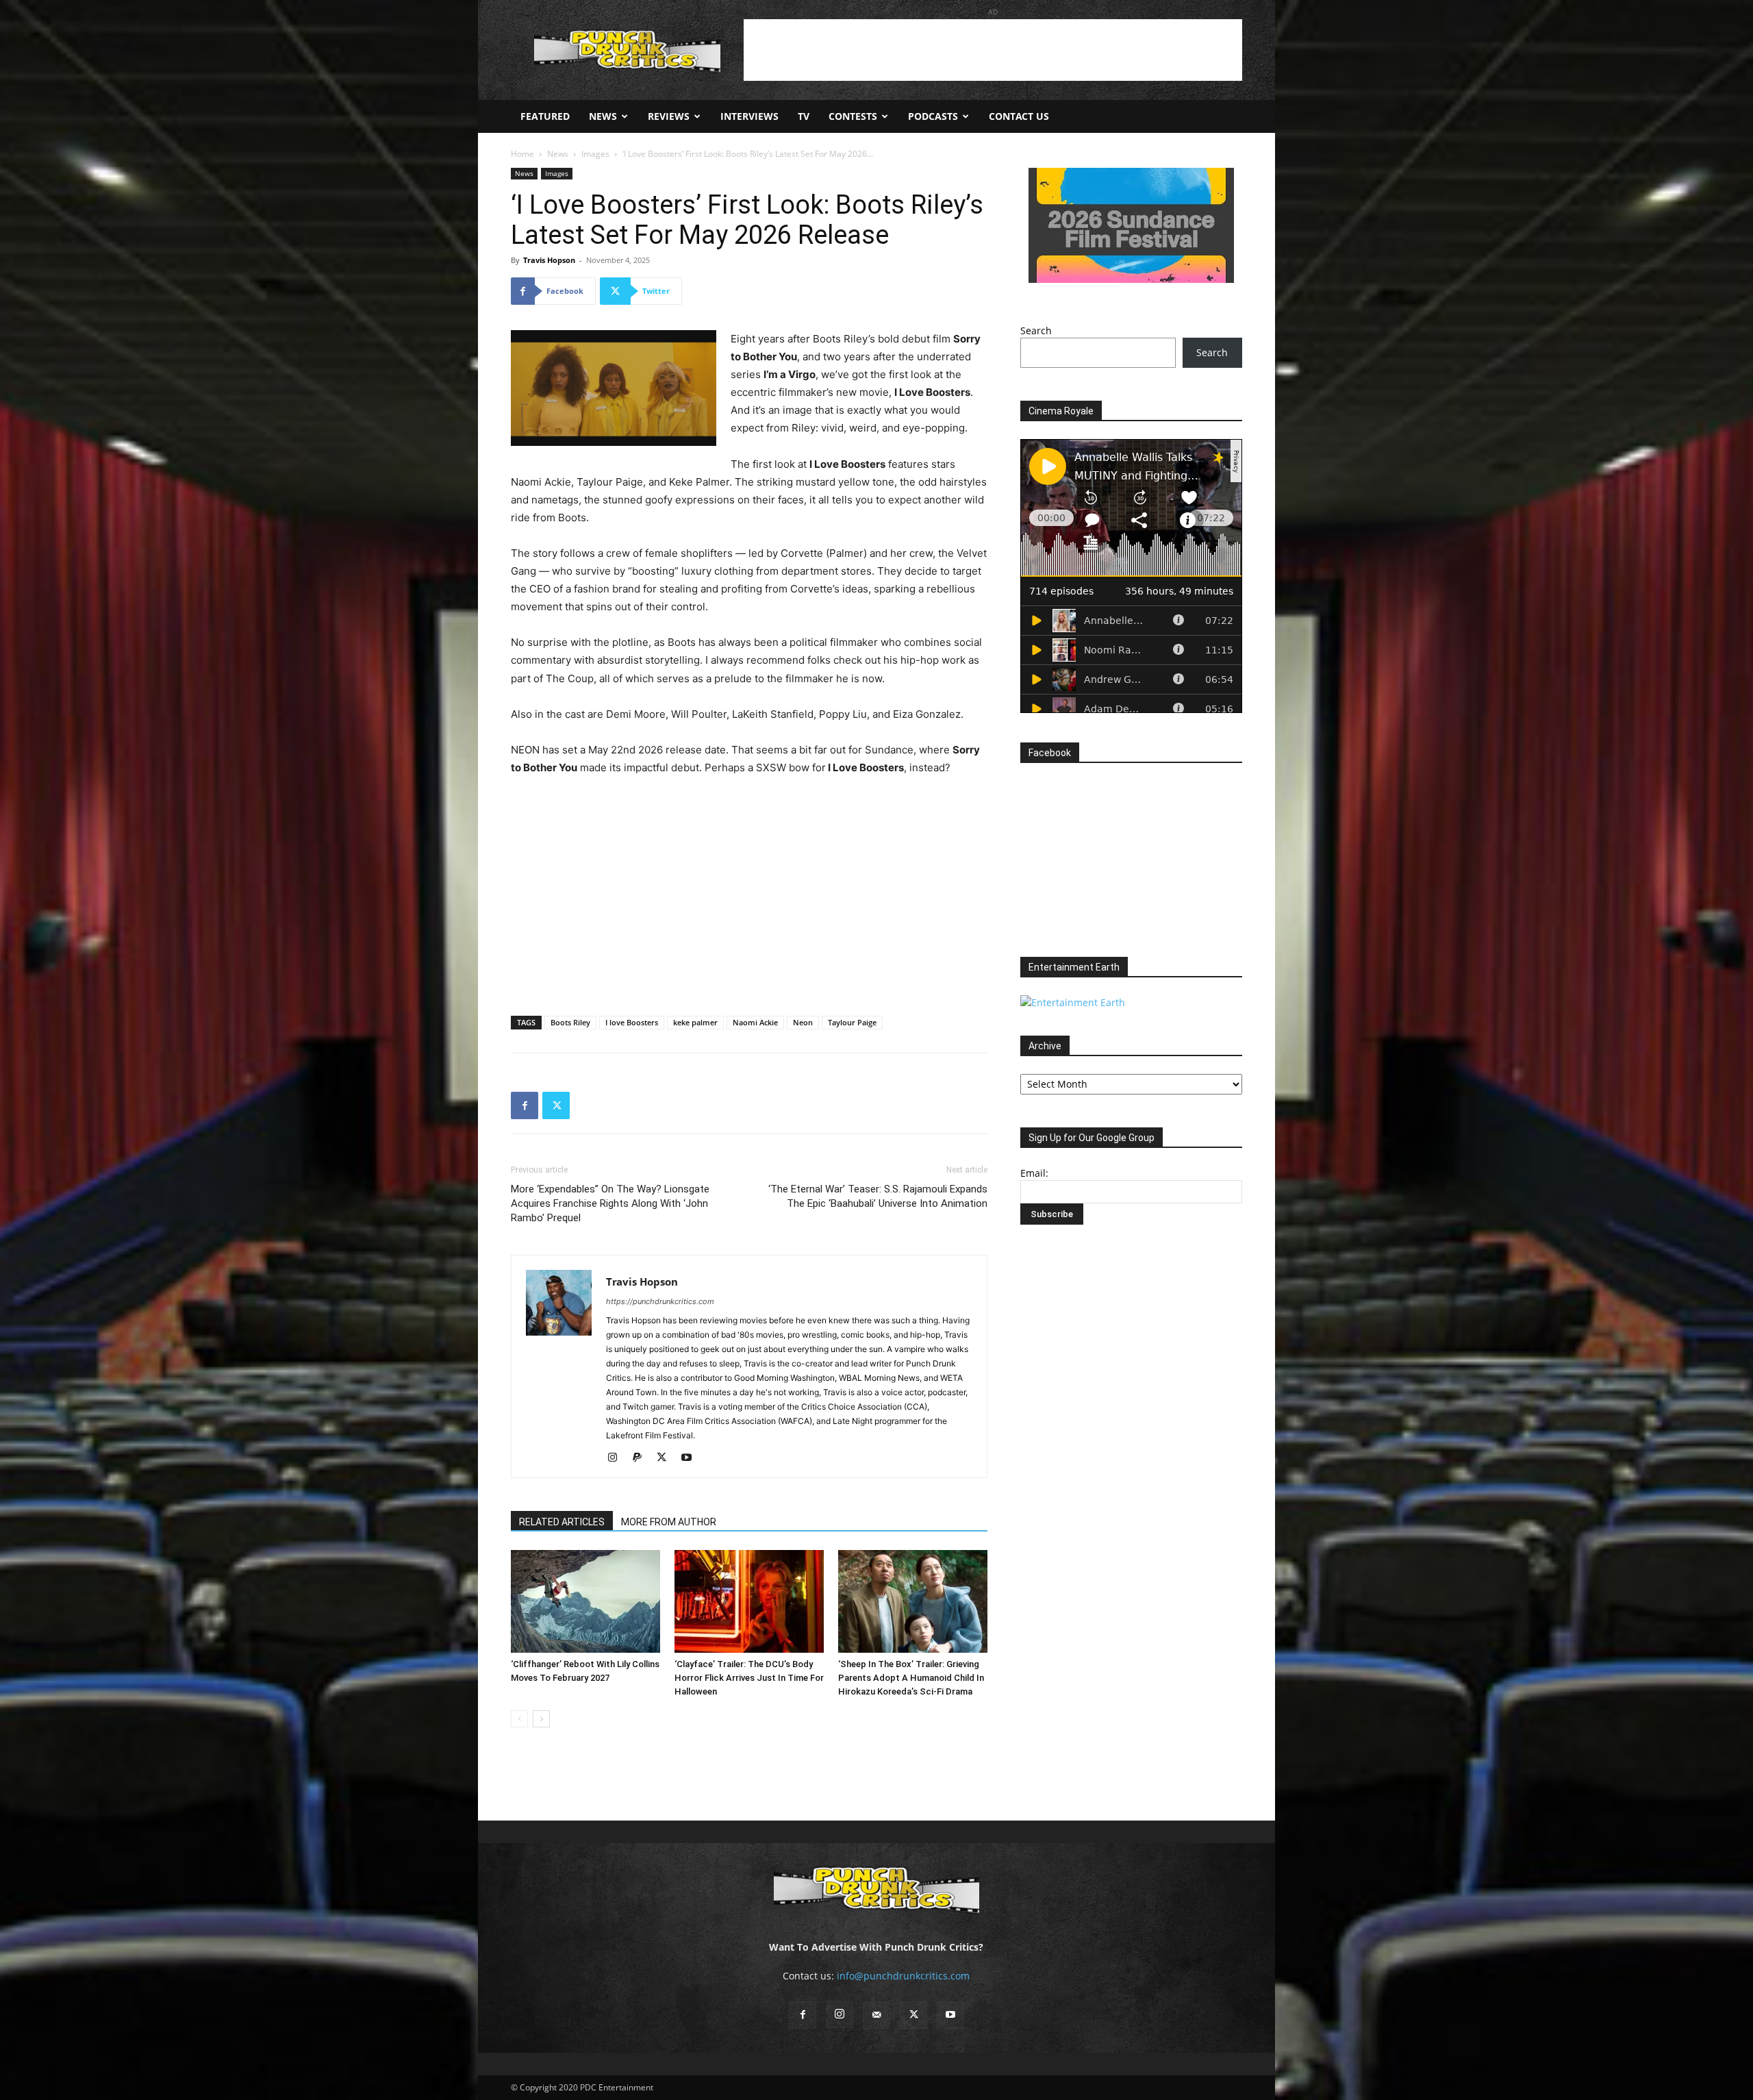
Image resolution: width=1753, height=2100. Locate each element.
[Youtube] (691, 1458)
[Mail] (876, 2015)
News (603, 116)
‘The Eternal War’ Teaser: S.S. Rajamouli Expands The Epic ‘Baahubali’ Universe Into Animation (878, 1196)
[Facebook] (525, 1105)
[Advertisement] (993, 50)
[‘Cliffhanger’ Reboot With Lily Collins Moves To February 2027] (585, 1601)
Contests (853, 116)
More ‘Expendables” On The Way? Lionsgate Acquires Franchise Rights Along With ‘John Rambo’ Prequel (610, 1203)
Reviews (669, 116)
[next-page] (541, 1719)
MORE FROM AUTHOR (669, 1522)
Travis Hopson (549, 260)
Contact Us (1019, 116)
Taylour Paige (852, 1022)
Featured (545, 116)
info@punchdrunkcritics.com (903, 1976)
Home (522, 154)
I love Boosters (632, 1022)
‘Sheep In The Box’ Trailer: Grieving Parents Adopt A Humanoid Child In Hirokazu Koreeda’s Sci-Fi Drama (911, 1678)
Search (1036, 330)
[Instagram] (617, 1458)
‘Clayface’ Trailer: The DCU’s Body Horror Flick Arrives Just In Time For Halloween (749, 1678)
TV (804, 116)
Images (595, 154)
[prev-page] (519, 1719)
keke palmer (695, 1022)
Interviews (749, 116)
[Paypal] (642, 1458)
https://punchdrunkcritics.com (660, 1301)
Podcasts (933, 116)
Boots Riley (570, 1022)
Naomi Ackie (755, 1022)
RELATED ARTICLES (562, 1522)
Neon (803, 1022)
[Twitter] (556, 1105)
